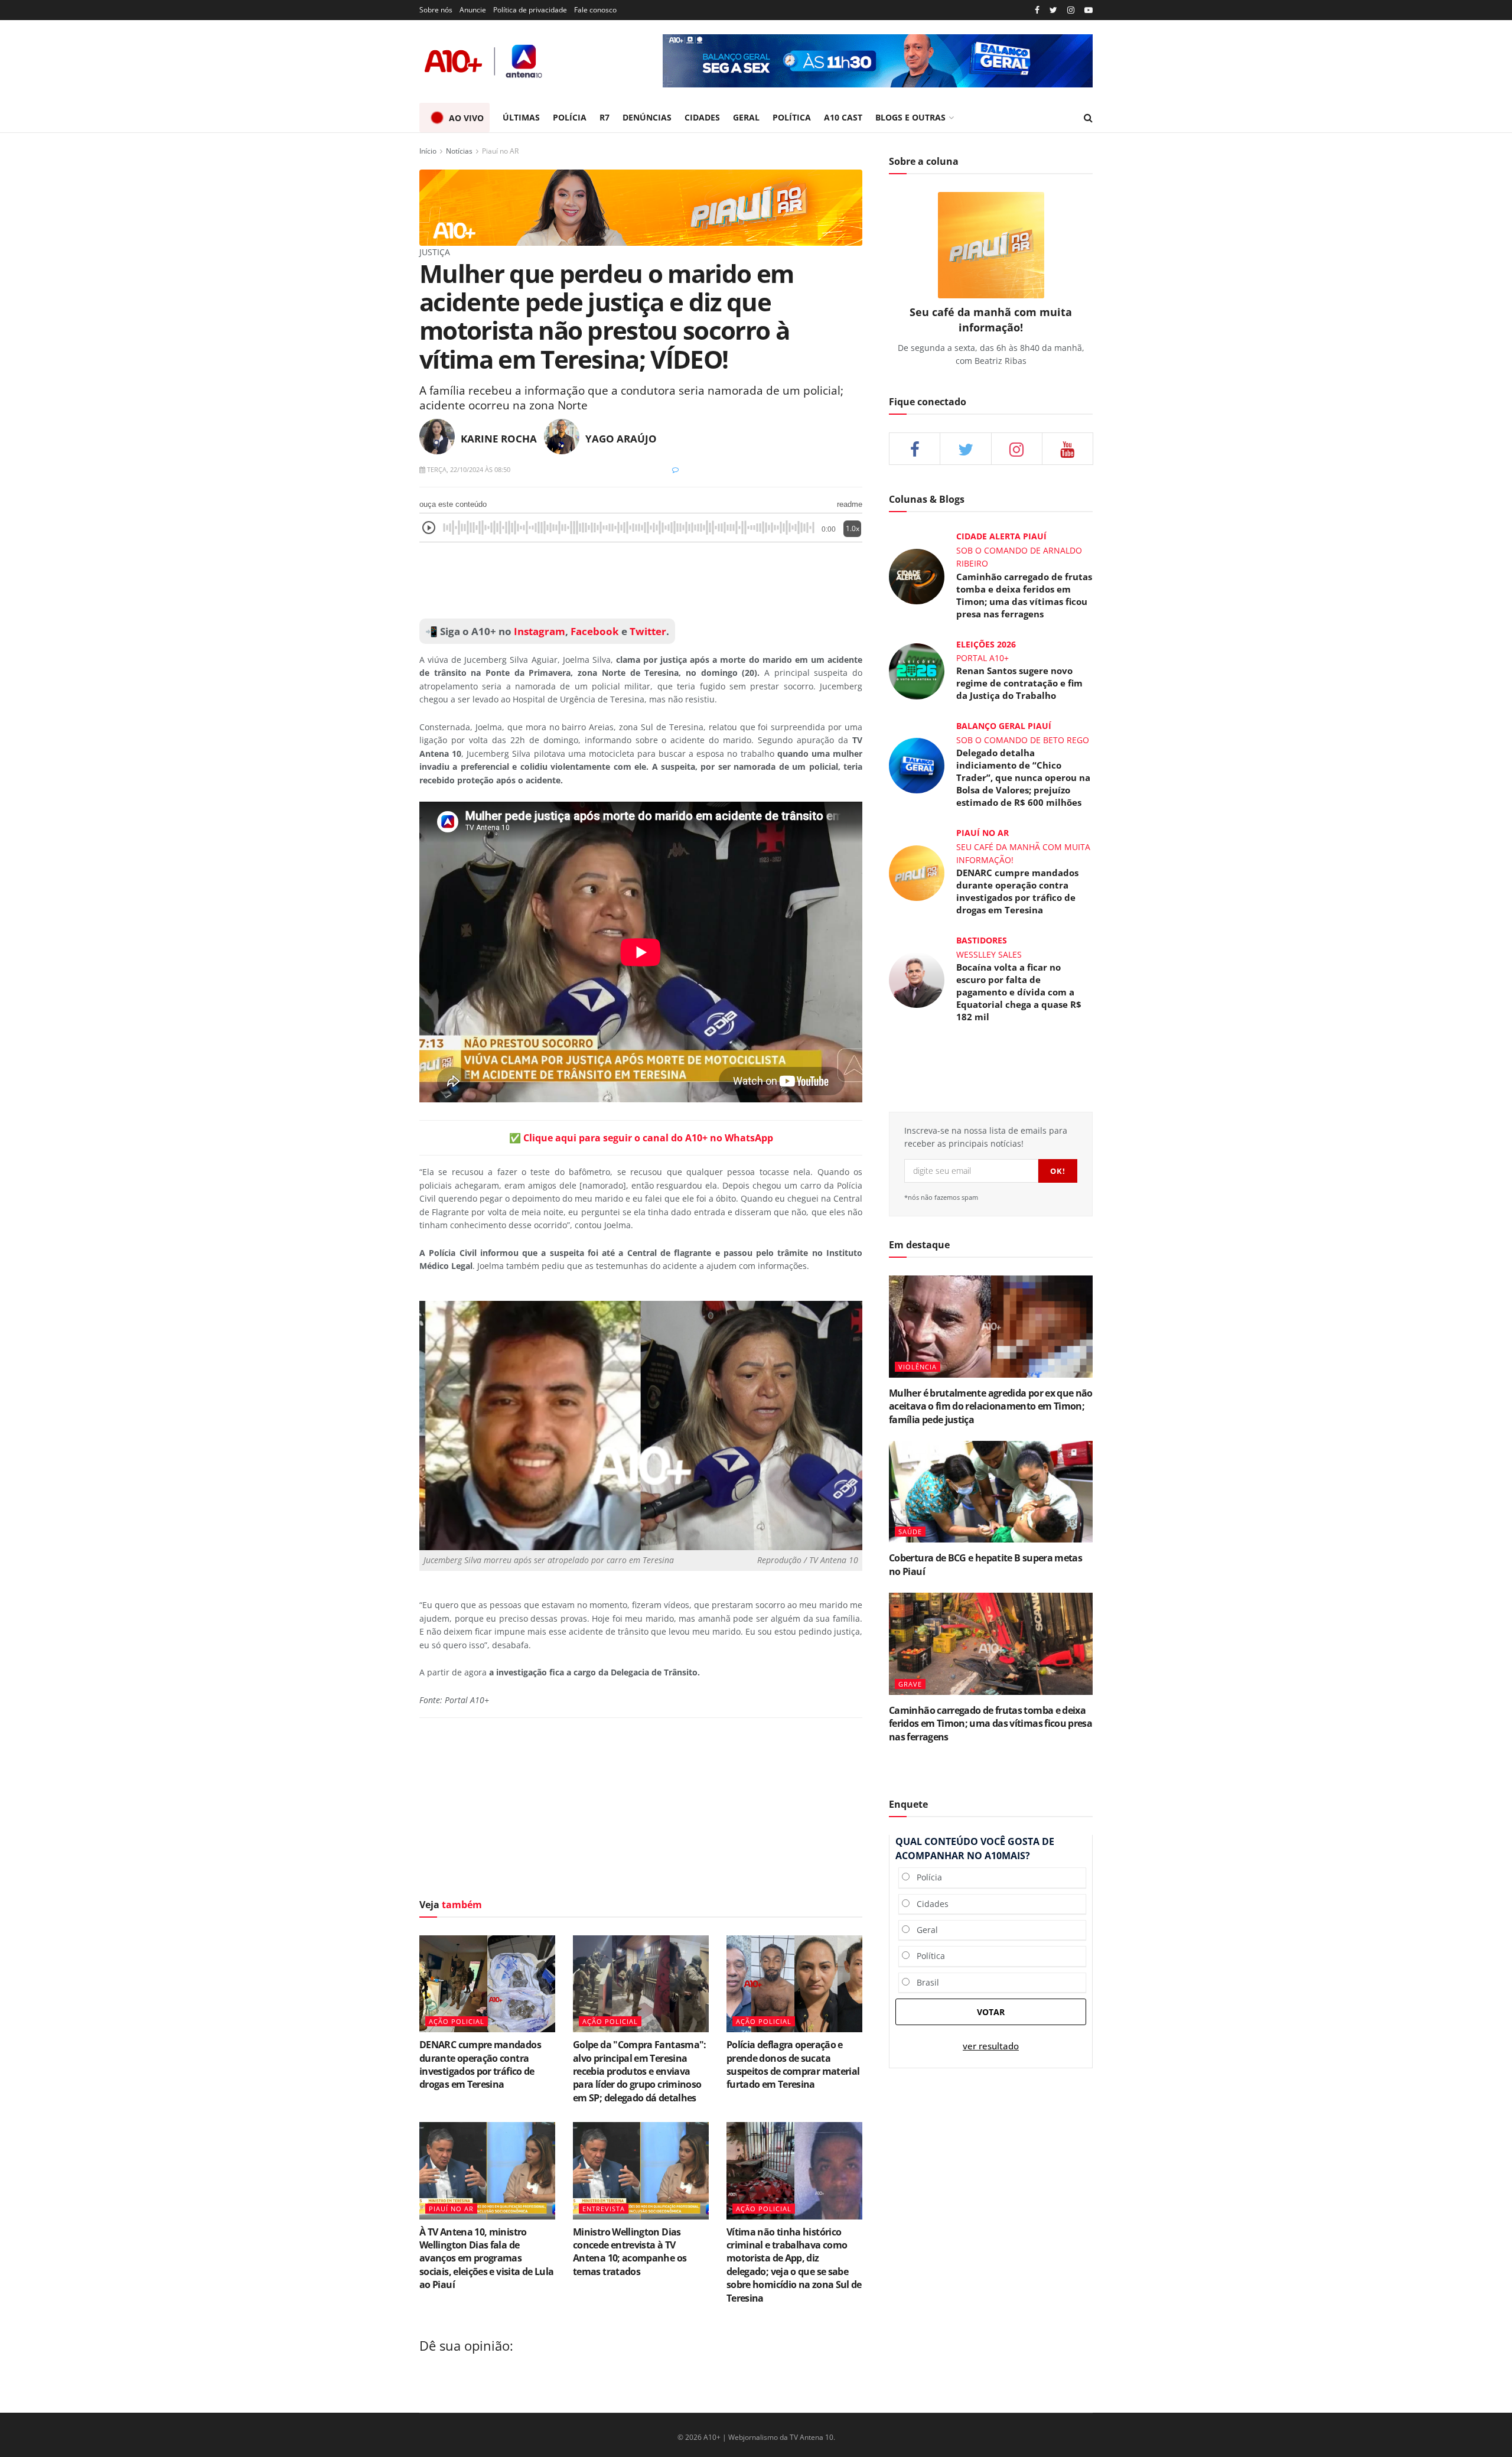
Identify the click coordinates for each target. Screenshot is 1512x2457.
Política (927, 1956)
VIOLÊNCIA (918, 1367)
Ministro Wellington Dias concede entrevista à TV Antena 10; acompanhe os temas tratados (630, 2252)
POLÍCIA (570, 117)
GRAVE (910, 1684)
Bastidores (982, 940)
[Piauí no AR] (641, 207)
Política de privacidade (530, 10)
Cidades (929, 1904)
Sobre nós (436, 10)
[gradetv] (878, 61)
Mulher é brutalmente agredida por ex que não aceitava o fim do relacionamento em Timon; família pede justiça (991, 1406)
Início (428, 151)
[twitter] (1053, 10)
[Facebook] (1037, 10)
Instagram (538, 631)
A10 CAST (843, 117)
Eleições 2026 (986, 644)
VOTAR (991, 2012)
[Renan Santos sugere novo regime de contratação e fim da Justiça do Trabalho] (917, 670)
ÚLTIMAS (521, 117)
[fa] (1068, 449)
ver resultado (991, 2046)
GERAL (746, 117)
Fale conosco (595, 10)
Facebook (595, 631)
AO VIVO (466, 118)
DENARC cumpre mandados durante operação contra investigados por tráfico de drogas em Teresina (480, 2064)
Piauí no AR (500, 151)
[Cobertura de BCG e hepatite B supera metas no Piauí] (991, 1492)
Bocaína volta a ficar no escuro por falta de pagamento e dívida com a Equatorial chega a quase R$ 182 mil (1019, 992)
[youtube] (1089, 10)
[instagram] (1071, 10)
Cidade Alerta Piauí (1001, 536)
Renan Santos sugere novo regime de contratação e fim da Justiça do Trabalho (1019, 683)
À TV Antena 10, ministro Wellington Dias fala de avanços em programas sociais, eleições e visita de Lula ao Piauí (486, 2259)
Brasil (924, 1982)
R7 (605, 117)
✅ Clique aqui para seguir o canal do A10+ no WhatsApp (641, 1138)
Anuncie (473, 10)
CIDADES (702, 117)
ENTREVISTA (604, 2209)
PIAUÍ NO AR (451, 2209)
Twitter (648, 631)
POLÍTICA (792, 117)
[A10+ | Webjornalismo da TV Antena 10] (484, 61)
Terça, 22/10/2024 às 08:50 (468, 469)
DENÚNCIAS (647, 117)
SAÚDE (910, 1532)
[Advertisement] (641, 581)
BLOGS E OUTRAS (910, 117)
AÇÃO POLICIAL (457, 2021)
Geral (924, 1930)
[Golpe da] (641, 1984)
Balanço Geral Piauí (1004, 726)
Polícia (926, 1877)
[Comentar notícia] (675, 469)
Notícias (459, 151)
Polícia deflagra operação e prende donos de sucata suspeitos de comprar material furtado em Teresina (793, 2064)
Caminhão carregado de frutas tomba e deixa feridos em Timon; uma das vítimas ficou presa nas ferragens (1024, 595)
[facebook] (915, 449)
